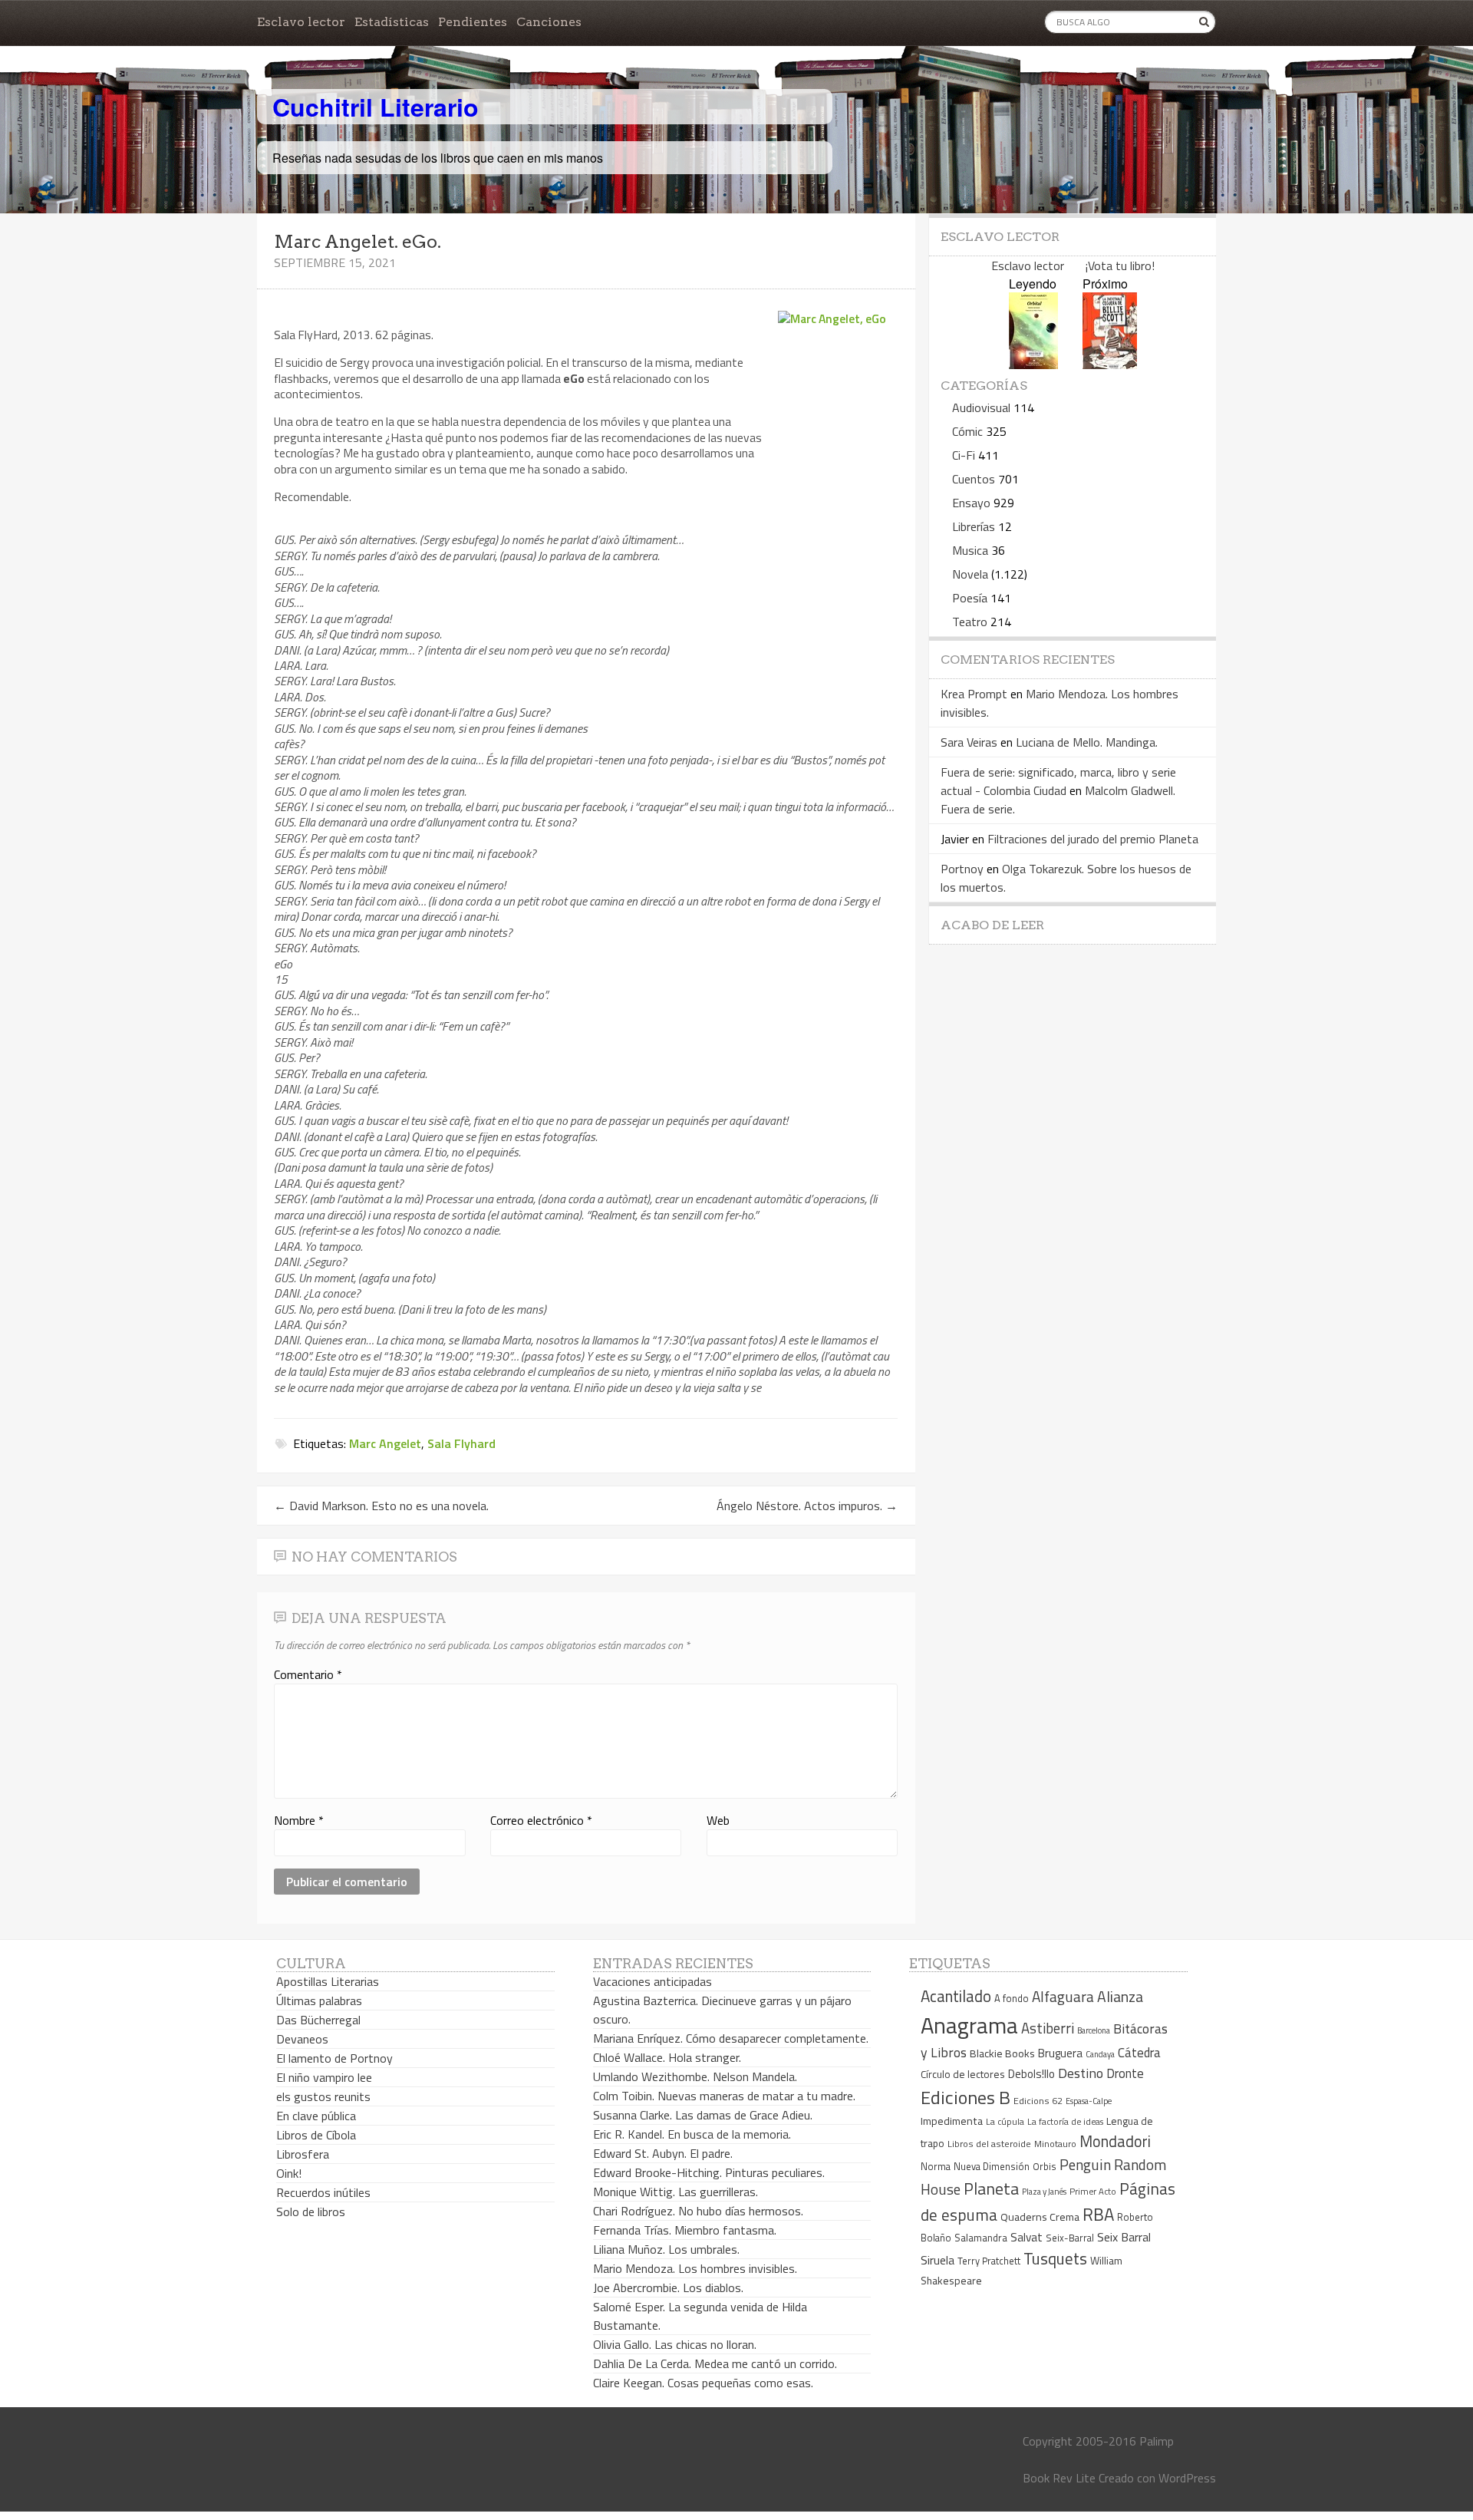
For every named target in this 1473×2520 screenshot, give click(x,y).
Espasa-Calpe (1089, 2101)
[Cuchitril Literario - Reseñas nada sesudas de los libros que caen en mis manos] (1148, 94)
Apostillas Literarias (328, 1981)
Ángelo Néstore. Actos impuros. (807, 1506)
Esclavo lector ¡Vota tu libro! (1073, 266)
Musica (970, 550)
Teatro (970, 622)
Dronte (1125, 2073)
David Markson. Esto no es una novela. (381, 1506)
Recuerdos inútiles (323, 2192)
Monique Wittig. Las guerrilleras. (676, 2192)
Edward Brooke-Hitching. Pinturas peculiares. (709, 2172)
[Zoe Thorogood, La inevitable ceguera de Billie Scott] (1110, 364)
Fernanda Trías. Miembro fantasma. (685, 2230)
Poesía (970, 598)
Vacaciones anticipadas (652, 1981)
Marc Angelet (385, 1443)
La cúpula (1005, 2121)
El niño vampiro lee (324, 2077)
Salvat (1026, 2237)
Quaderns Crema (1040, 2217)
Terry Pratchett (989, 2261)
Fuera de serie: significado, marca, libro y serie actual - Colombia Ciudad (1058, 781)
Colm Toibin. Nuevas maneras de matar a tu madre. (724, 2096)
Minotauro (1055, 2144)
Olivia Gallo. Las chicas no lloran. (675, 2344)
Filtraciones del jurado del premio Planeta (1093, 839)
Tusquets (1055, 2258)
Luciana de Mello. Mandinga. (1087, 742)
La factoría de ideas (1065, 2121)
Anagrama (969, 2025)
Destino (1081, 2073)
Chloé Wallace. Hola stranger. (667, 2057)
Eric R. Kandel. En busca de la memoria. (692, 2134)
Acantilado (956, 1996)
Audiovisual (981, 407)
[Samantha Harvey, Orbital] (1033, 364)
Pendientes (473, 22)
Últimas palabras (319, 2000)
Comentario (308, 1674)
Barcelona (1094, 2030)
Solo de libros (311, 2212)
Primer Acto (1093, 2191)
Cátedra (1139, 2052)
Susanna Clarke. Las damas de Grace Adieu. (703, 2115)
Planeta (991, 2188)
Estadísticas (392, 22)
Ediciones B (966, 2097)
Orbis (1045, 2167)
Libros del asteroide (989, 2144)
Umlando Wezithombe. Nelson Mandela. (695, 2076)
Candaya (1100, 2054)
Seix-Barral (1070, 2238)
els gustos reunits (323, 2096)
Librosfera (303, 2154)
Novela (970, 574)
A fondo (1012, 1998)
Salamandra (981, 2238)
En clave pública (316, 2116)
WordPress (1187, 2478)
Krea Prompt (974, 694)
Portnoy (962, 869)
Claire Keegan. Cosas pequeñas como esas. (703, 2383)
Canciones (549, 22)
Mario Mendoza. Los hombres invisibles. (695, 2268)
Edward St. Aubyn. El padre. (663, 2153)
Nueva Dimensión (992, 2166)
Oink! (289, 2173)
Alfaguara (1063, 1996)
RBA (1098, 2214)
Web (718, 1820)
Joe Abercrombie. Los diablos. (668, 2287)
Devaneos (302, 2039)
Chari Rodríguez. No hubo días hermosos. (698, 2211)
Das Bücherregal (318, 2020)
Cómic (967, 431)
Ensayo (971, 503)
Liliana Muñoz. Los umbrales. (666, 2249)
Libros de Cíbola (316, 2135)
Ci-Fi (964, 455)
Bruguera (1060, 2053)
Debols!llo (1031, 2074)
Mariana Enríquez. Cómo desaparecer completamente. (731, 2038)
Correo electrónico (541, 1820)
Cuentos (974, 479)
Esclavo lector (301, 22)
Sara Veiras (969, 742)
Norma (936, 2166)
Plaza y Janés (1044, 2191)
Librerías (974, 526)
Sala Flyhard (461, 1443)
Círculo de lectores (963, 2074)
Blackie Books (1002, 2053)
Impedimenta (952, 2121)
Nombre (299, 1820)
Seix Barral (1124, 2237)
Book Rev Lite (1059, 2478)
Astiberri (1048, 2028)
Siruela (938, 2260)
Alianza (1120, 1997)
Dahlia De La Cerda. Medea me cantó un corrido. (715, 2363)
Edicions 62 (1038, 2101)
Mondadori (1115, 2141)
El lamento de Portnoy (334, 2058)
